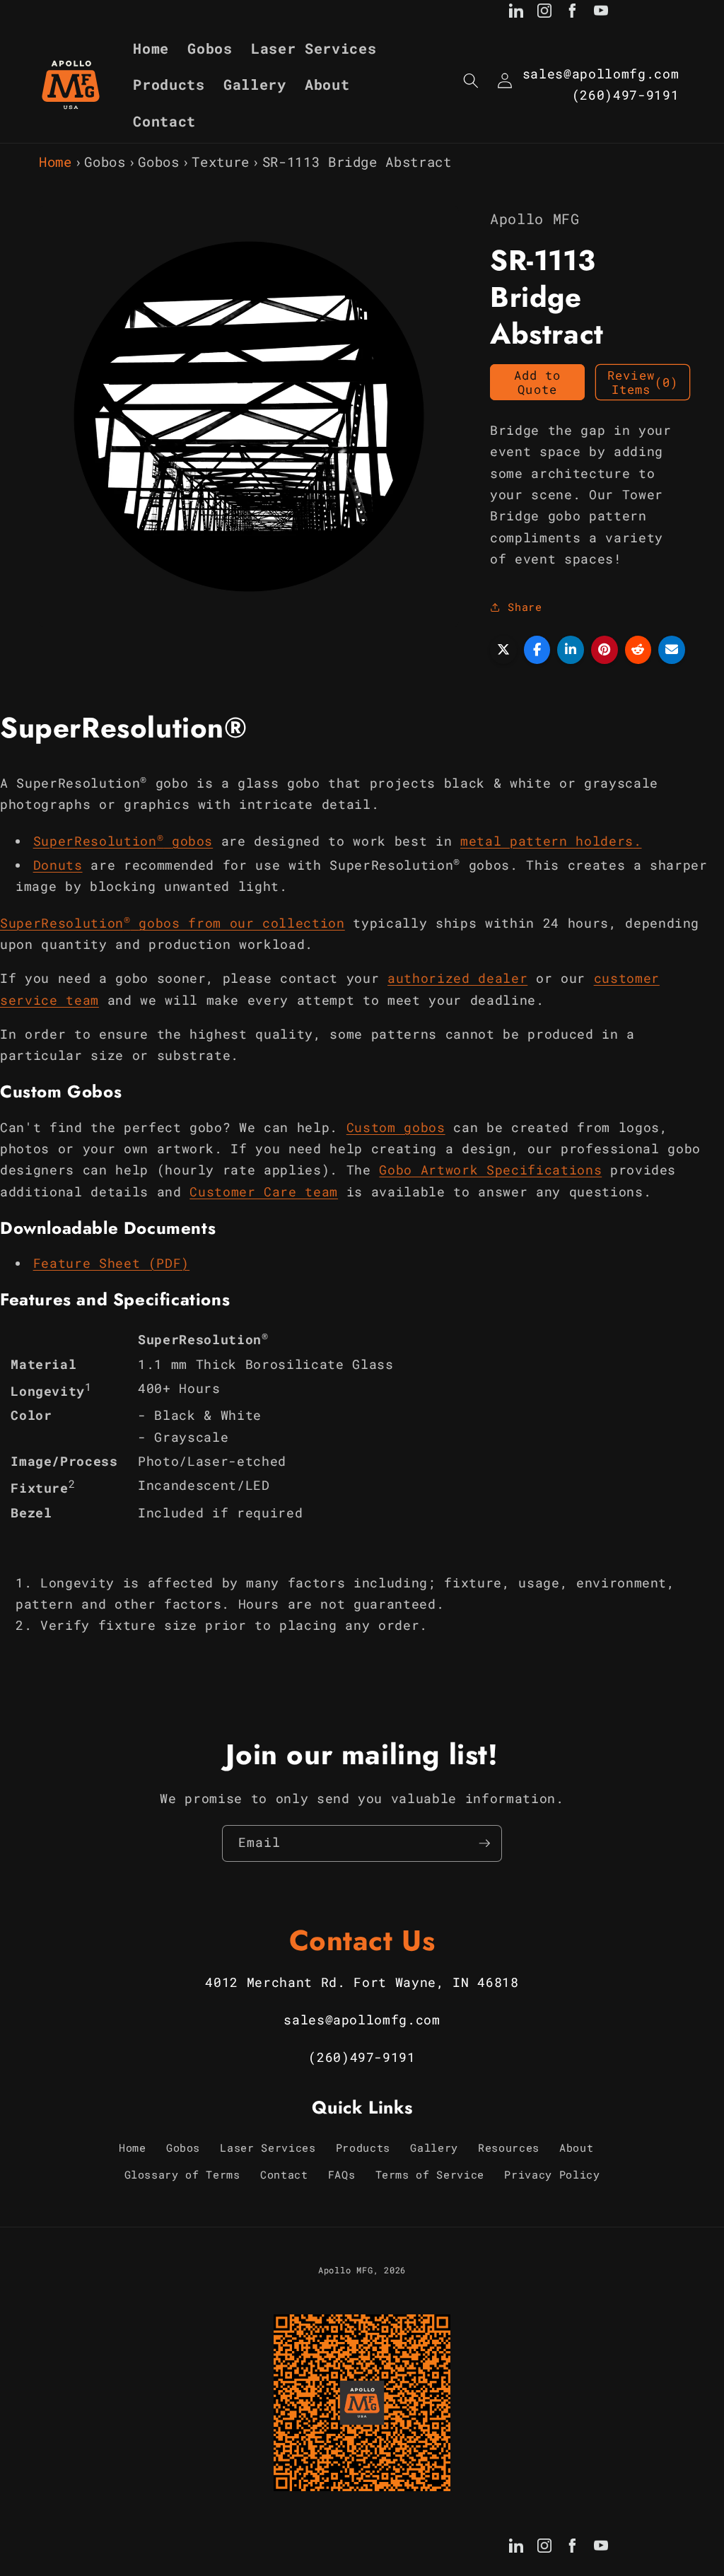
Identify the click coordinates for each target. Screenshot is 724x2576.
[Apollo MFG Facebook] (573, 13)
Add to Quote (538, 382)
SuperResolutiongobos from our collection (173, 923)
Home (56, 162)
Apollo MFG (346, 2270)
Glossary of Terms (182, 2174)
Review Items (643, 382)
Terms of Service (430, 2174)
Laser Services (268, 2147)
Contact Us (362, 1940)
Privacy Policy (552, 2174)
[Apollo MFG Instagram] (544, 13)
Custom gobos (396, 1127)
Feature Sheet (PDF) (112, 1263)
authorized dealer (457, 978)
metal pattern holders (547, 841)
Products (363, 2147)
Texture (221, 162)
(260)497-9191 (626, 95)
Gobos (105, 162)
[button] (471, 81)
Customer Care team (264, 1192)
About (576, 2147)
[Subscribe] (484, 1843)
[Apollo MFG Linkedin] (516, 13)
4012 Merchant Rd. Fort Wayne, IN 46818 (362, 1982)
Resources (509, 2147)
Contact (284, 2174)
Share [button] (525, 607)
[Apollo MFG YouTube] (601, 13)
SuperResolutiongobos (123, 841)
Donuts (58, 865)
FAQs (342, 2174)
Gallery (434, 2147)
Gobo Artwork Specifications (490, 1170)
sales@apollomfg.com (601, 74)
